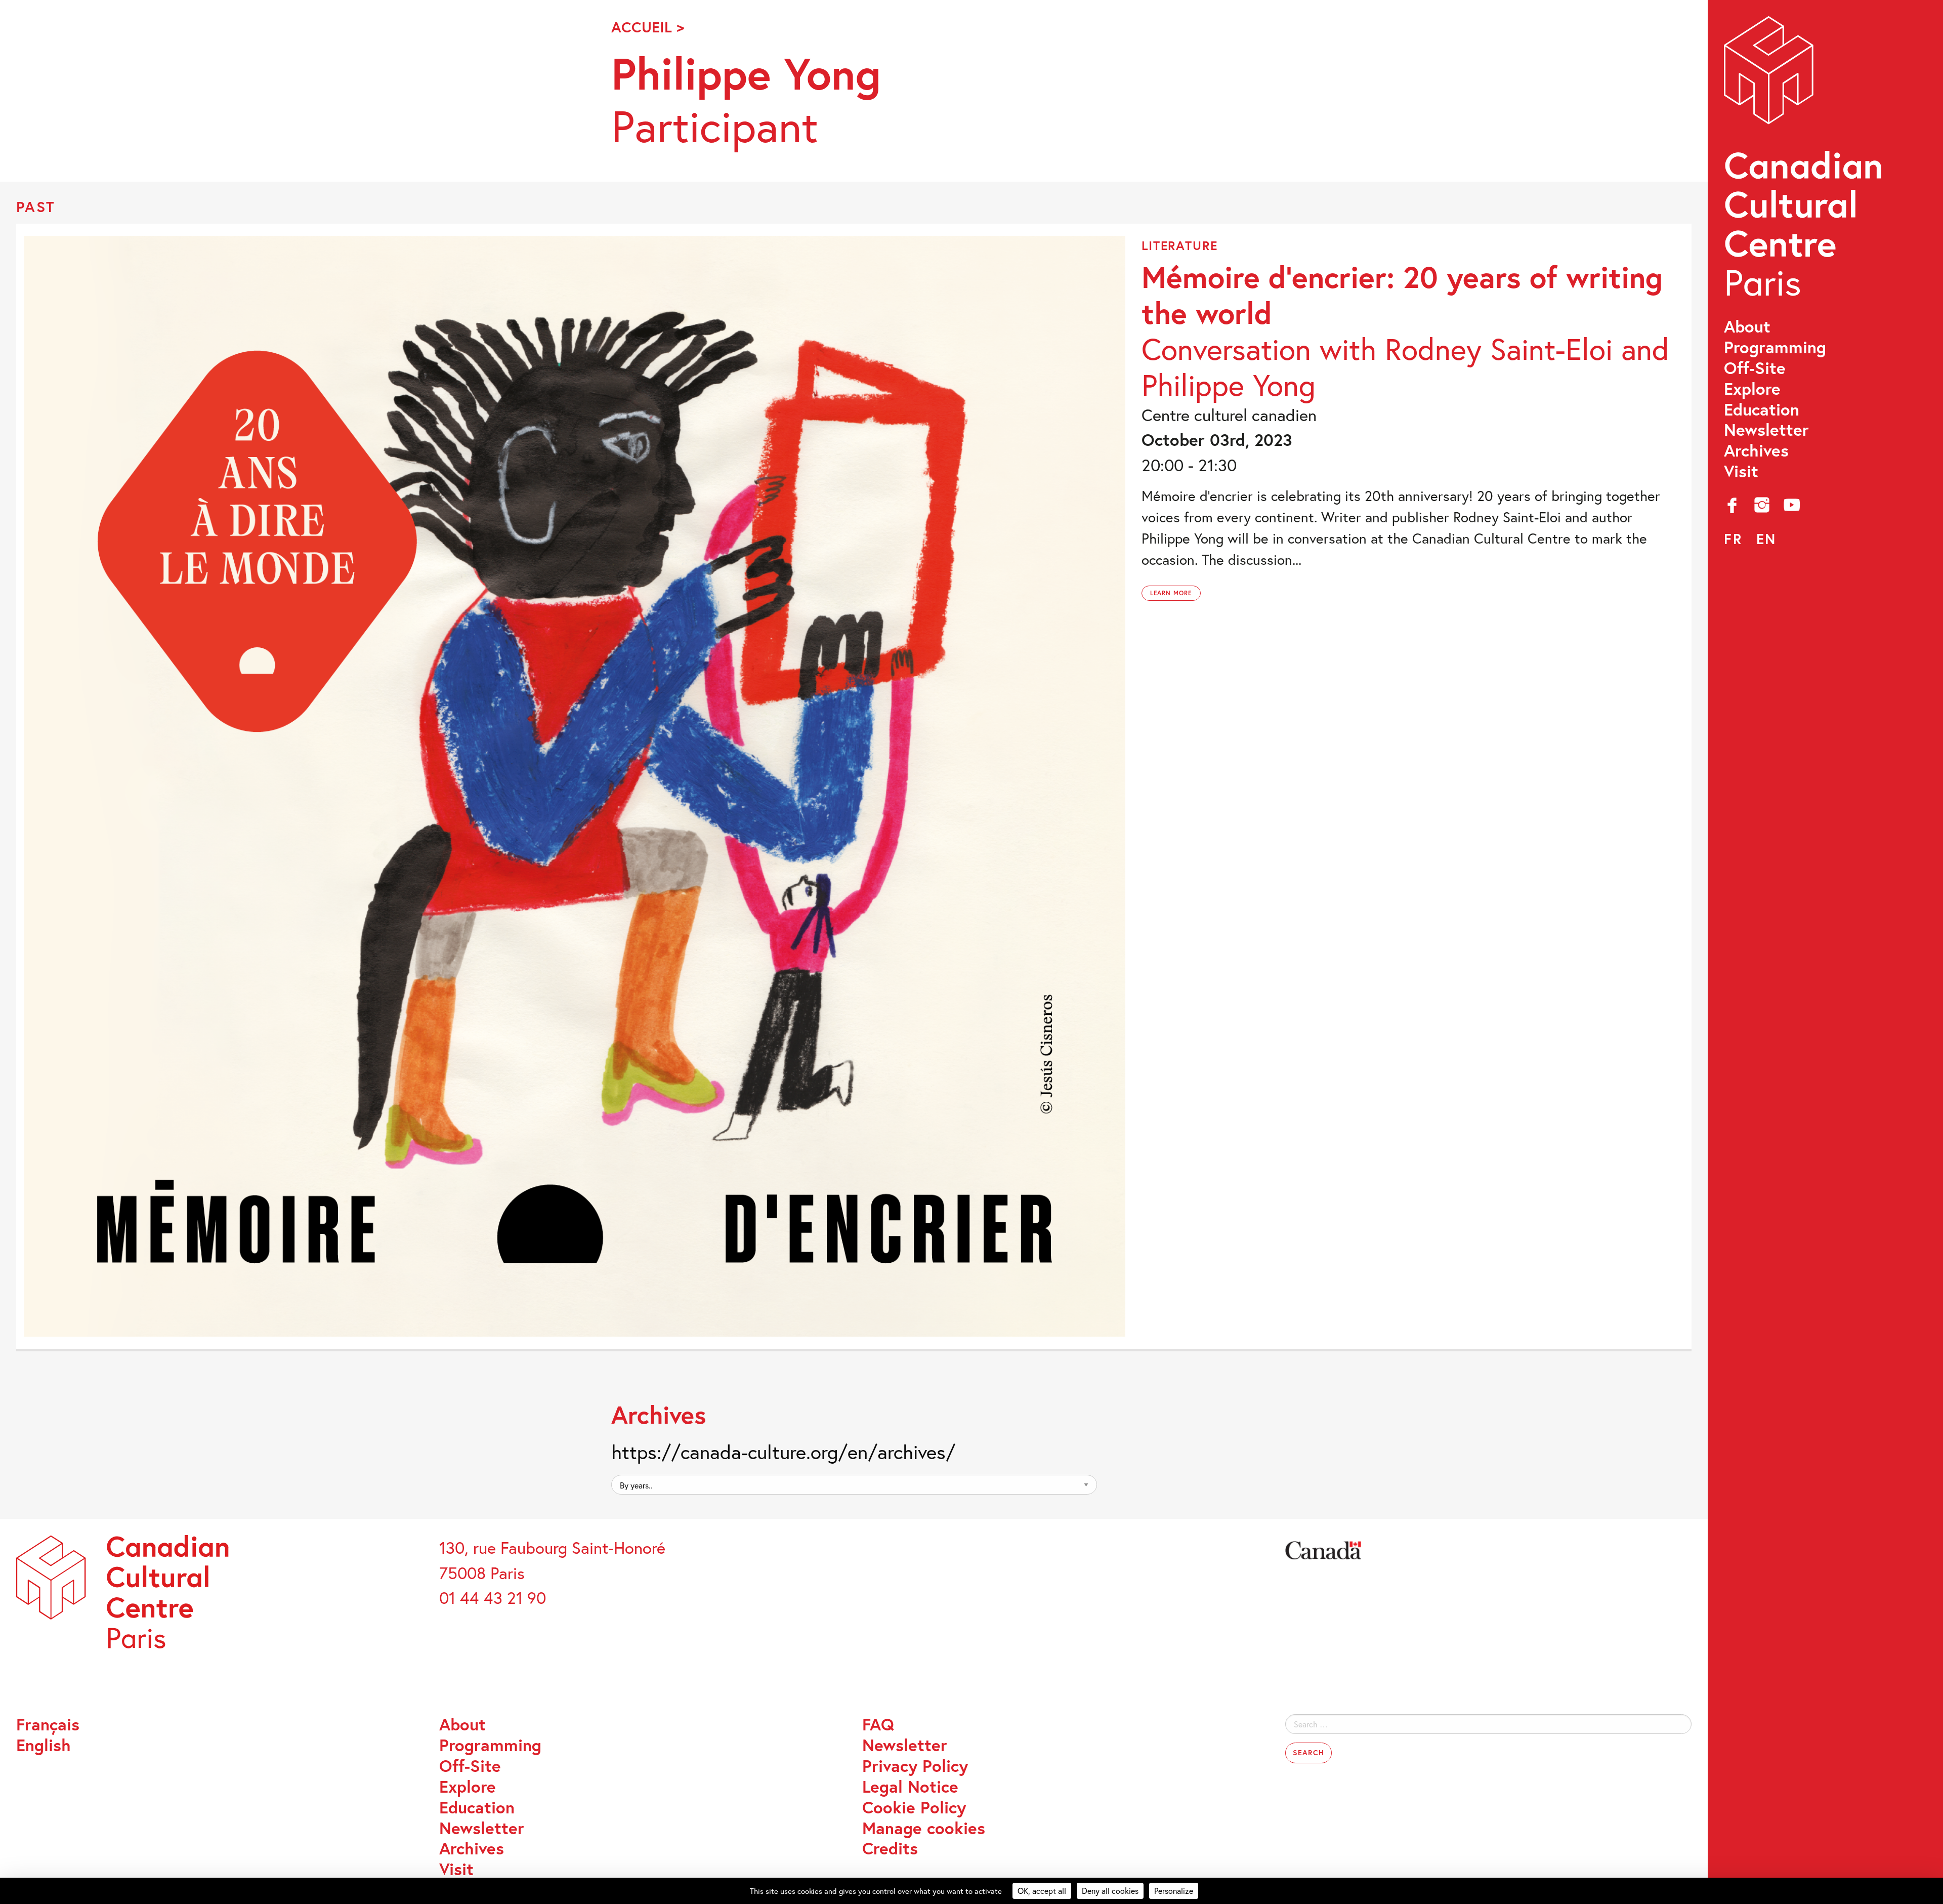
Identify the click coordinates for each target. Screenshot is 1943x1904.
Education (1762, 410)
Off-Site (1755, 368)
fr (1733, 539)
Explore (1752, 389)
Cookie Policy (914, 1808)
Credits (890, 1849)
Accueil (642, 27)
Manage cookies (924, 1828)
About (1747, 327)
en (1766, 539)
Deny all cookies (1110, 1891)
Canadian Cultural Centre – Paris (1805, 162)
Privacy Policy (915, 1766)
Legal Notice (910, 1787)
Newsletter (1766, 430)
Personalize (1174, 1891)
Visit (1741, 471)
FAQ (878, 1725)
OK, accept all (1042, 1891)
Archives (1756, 451)
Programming (1775, 347)
